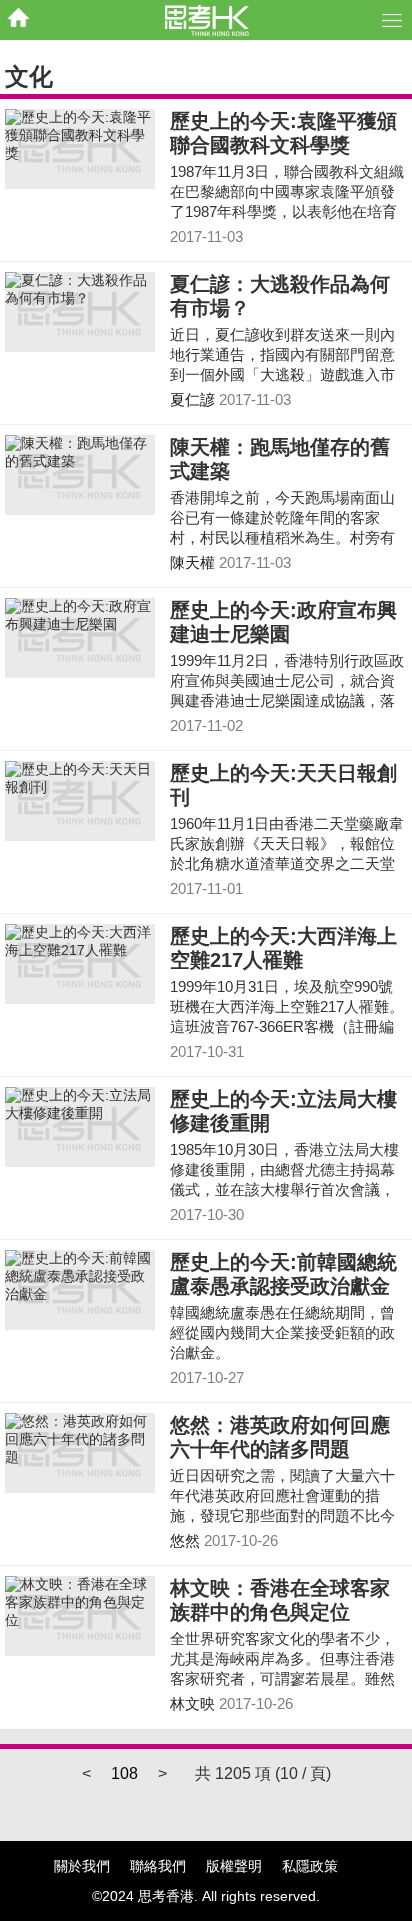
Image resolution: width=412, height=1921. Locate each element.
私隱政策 (310, 1866)
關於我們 (82, 1866)
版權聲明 (234, 1866)
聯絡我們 (158, 1866)
